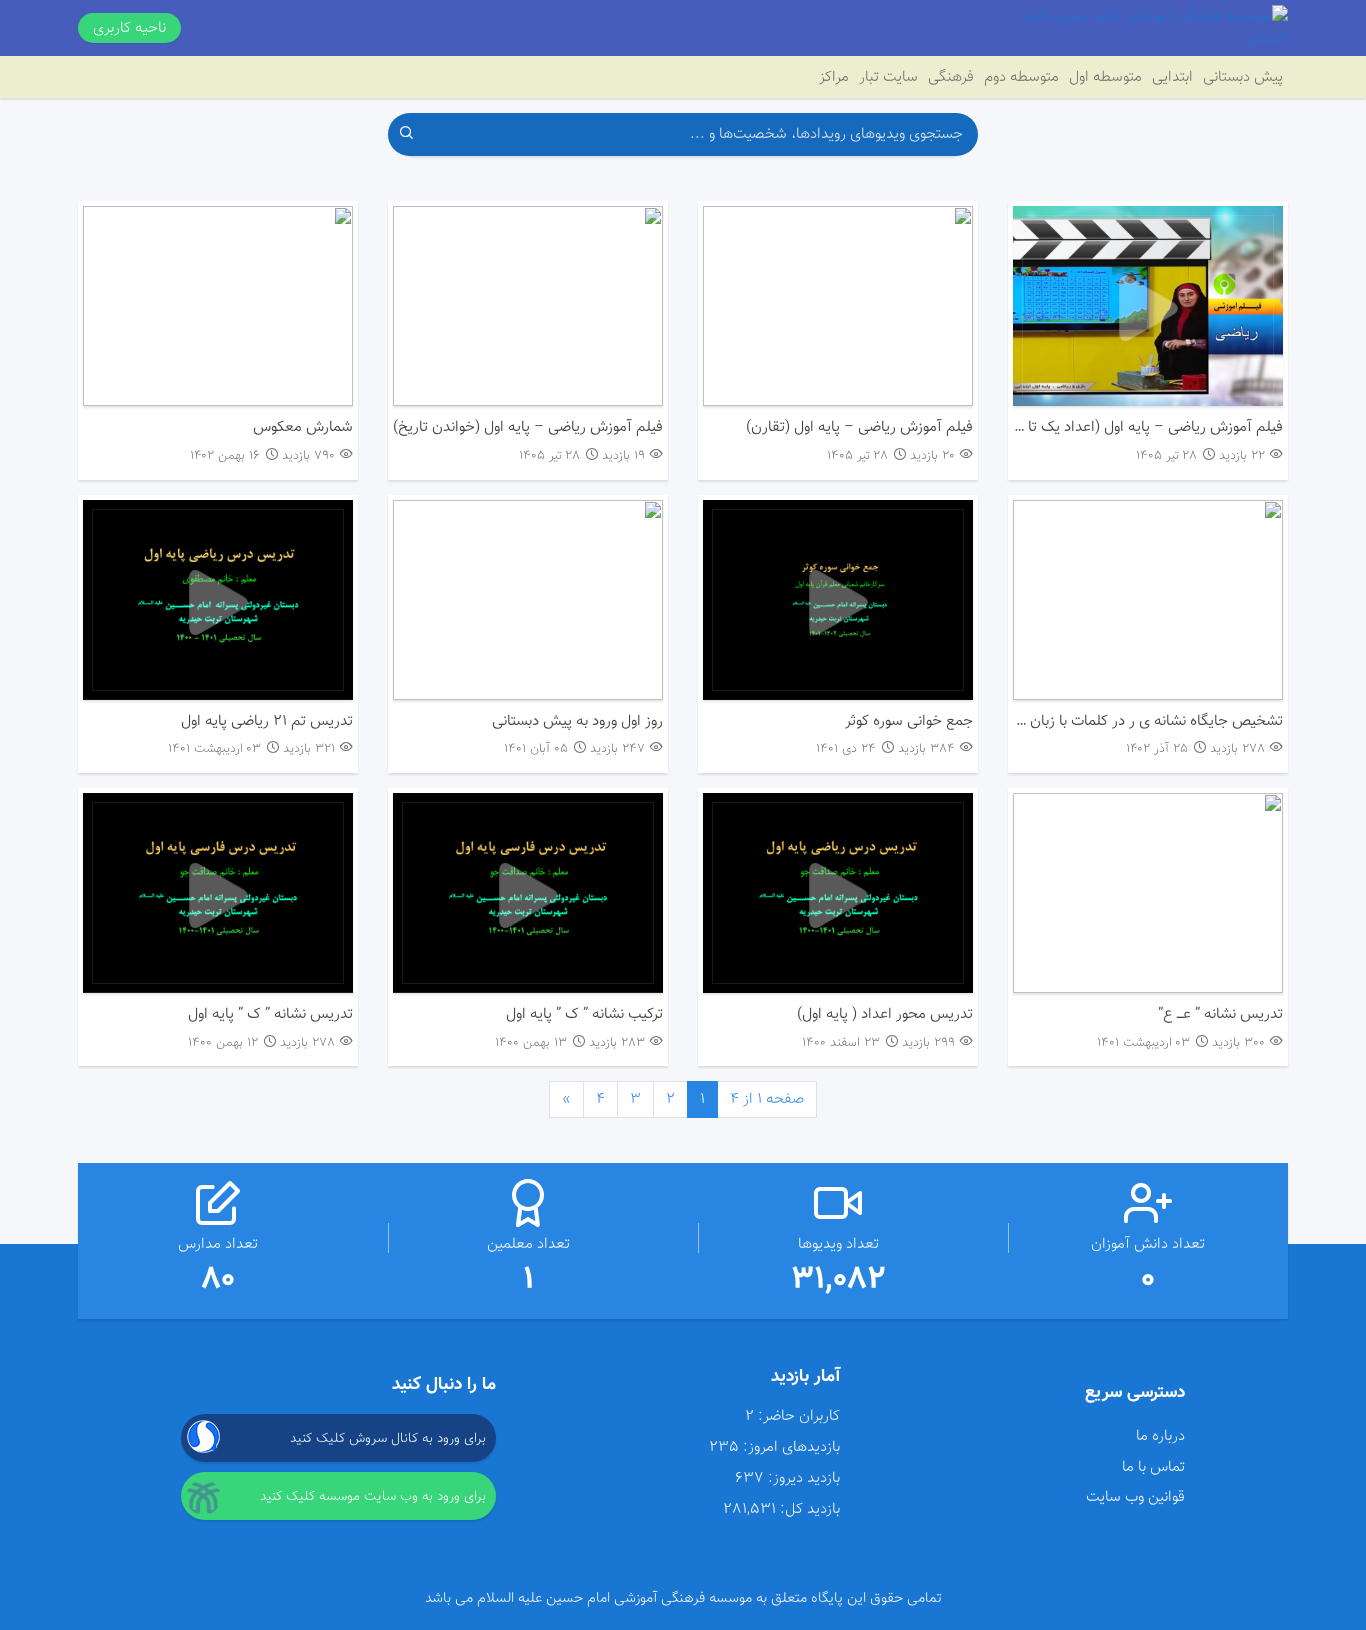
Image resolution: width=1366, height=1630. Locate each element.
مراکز (834, 77)
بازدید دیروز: (804, 1478)
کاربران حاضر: (799, 1416)
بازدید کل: (810, 1509)
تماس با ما (1153, 1467)
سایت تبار (888, 77)
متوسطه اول (1105, 77)
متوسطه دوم (1021, 77)
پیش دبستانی (1243, 77)
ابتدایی (1172, 77)
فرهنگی (951, 77)
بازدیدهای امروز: (791, 1447)
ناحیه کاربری (129, 28)
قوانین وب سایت (1135, 1497)
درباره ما (1160, 1436)
